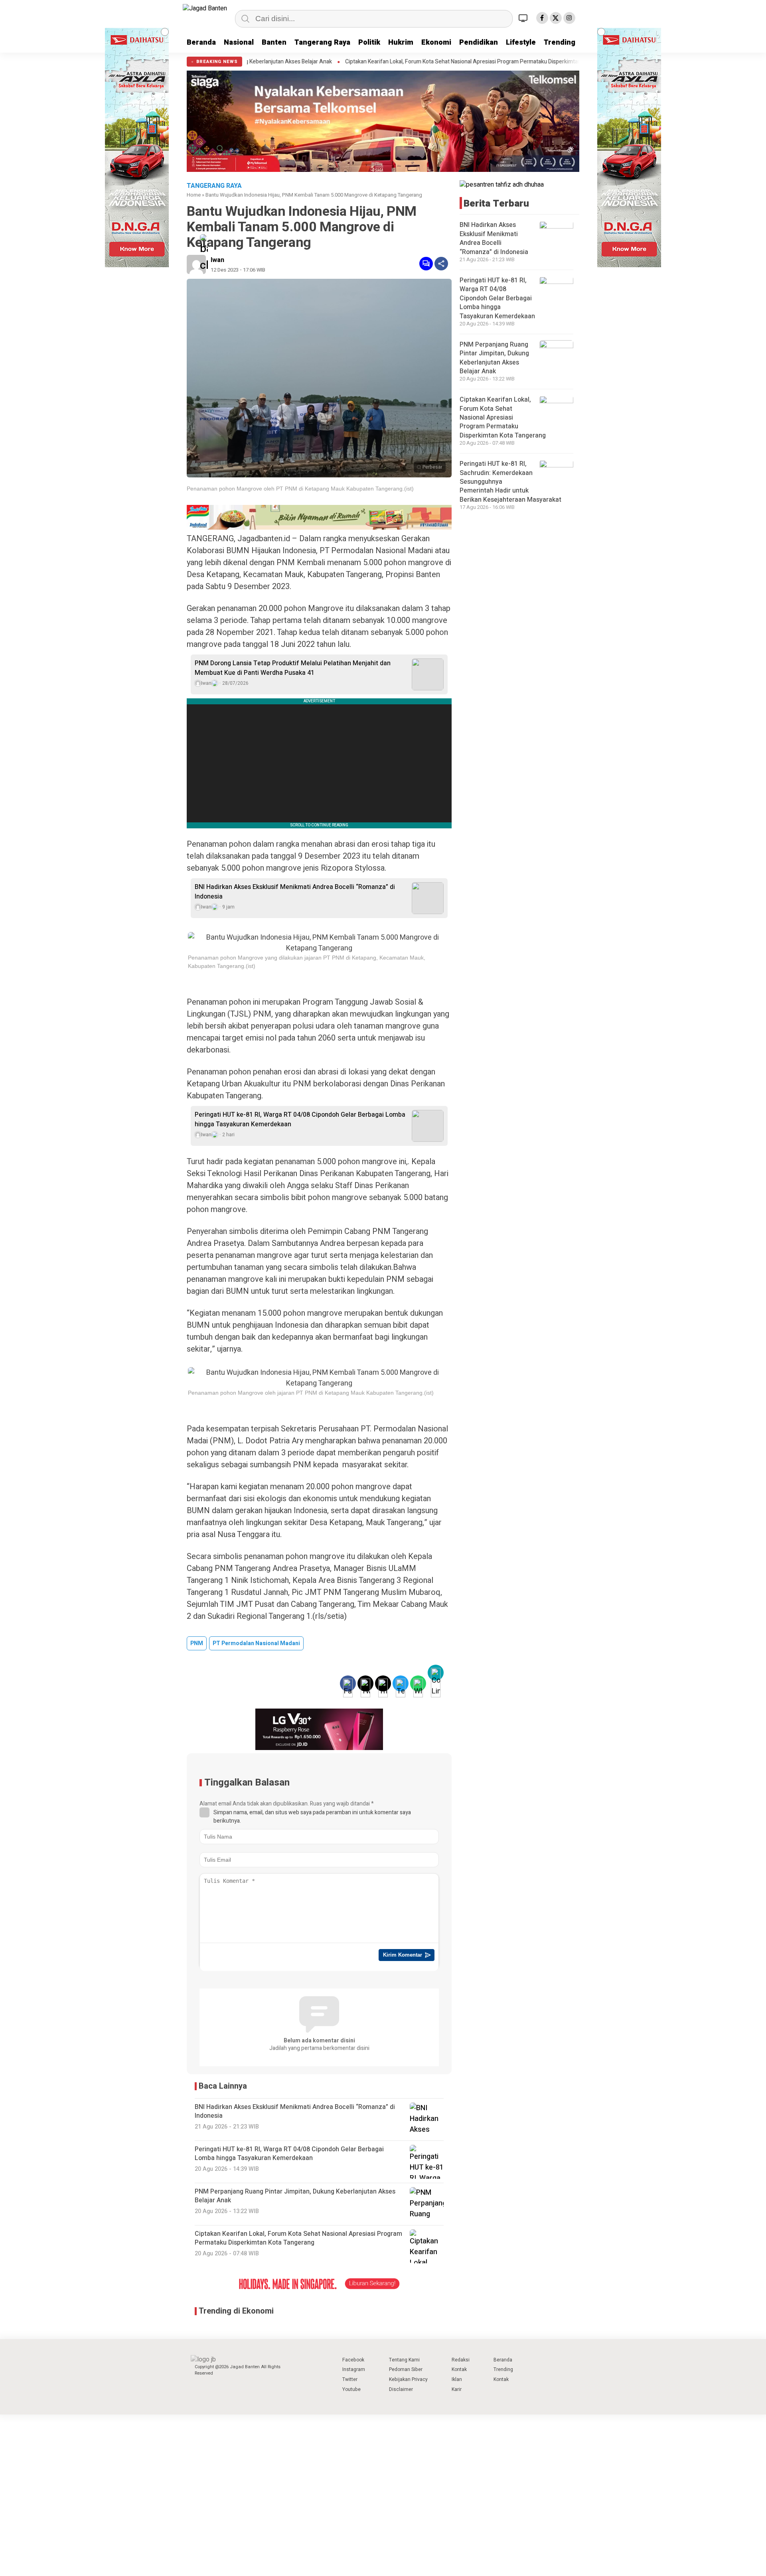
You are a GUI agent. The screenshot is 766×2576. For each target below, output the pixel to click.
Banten (274, 42)
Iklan (457, 2379)
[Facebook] (542, 18)
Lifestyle (521, 42)
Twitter (350, 2379)
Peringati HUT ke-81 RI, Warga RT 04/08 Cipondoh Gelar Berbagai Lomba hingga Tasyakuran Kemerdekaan (300, 1119)
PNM (197, 1643)
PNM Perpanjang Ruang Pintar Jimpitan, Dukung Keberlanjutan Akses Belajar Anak (494, 358)
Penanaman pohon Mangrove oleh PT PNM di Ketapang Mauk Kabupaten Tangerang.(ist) (300, 489)
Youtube (351, 2389)
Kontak (459, 2369)
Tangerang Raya (322, 42)
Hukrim (401, 42)
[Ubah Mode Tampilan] (524, 18)
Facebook (353, 2360)
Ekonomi (436, 42)
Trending (560, 42)
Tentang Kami (404, 2360)
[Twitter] (556, 18)
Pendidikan (479, 42)
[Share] (441, 264)
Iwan (217, 260)
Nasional (239, 42)
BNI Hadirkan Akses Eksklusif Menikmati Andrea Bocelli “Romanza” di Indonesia (295, 892)
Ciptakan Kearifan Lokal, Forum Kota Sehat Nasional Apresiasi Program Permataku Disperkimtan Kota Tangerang (350, 62)
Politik (369, 42)
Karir (457, 2389)
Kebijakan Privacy (408, 2379)
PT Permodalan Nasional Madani (256, 1643)
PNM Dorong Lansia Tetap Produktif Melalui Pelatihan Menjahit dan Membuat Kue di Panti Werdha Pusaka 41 (293, 668)
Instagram (354, 2369)
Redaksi (461, 2360)
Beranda (201, 42)
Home (194, 195)
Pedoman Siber (406, 2369)
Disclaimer (401, 2389)
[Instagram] (569, 18)
